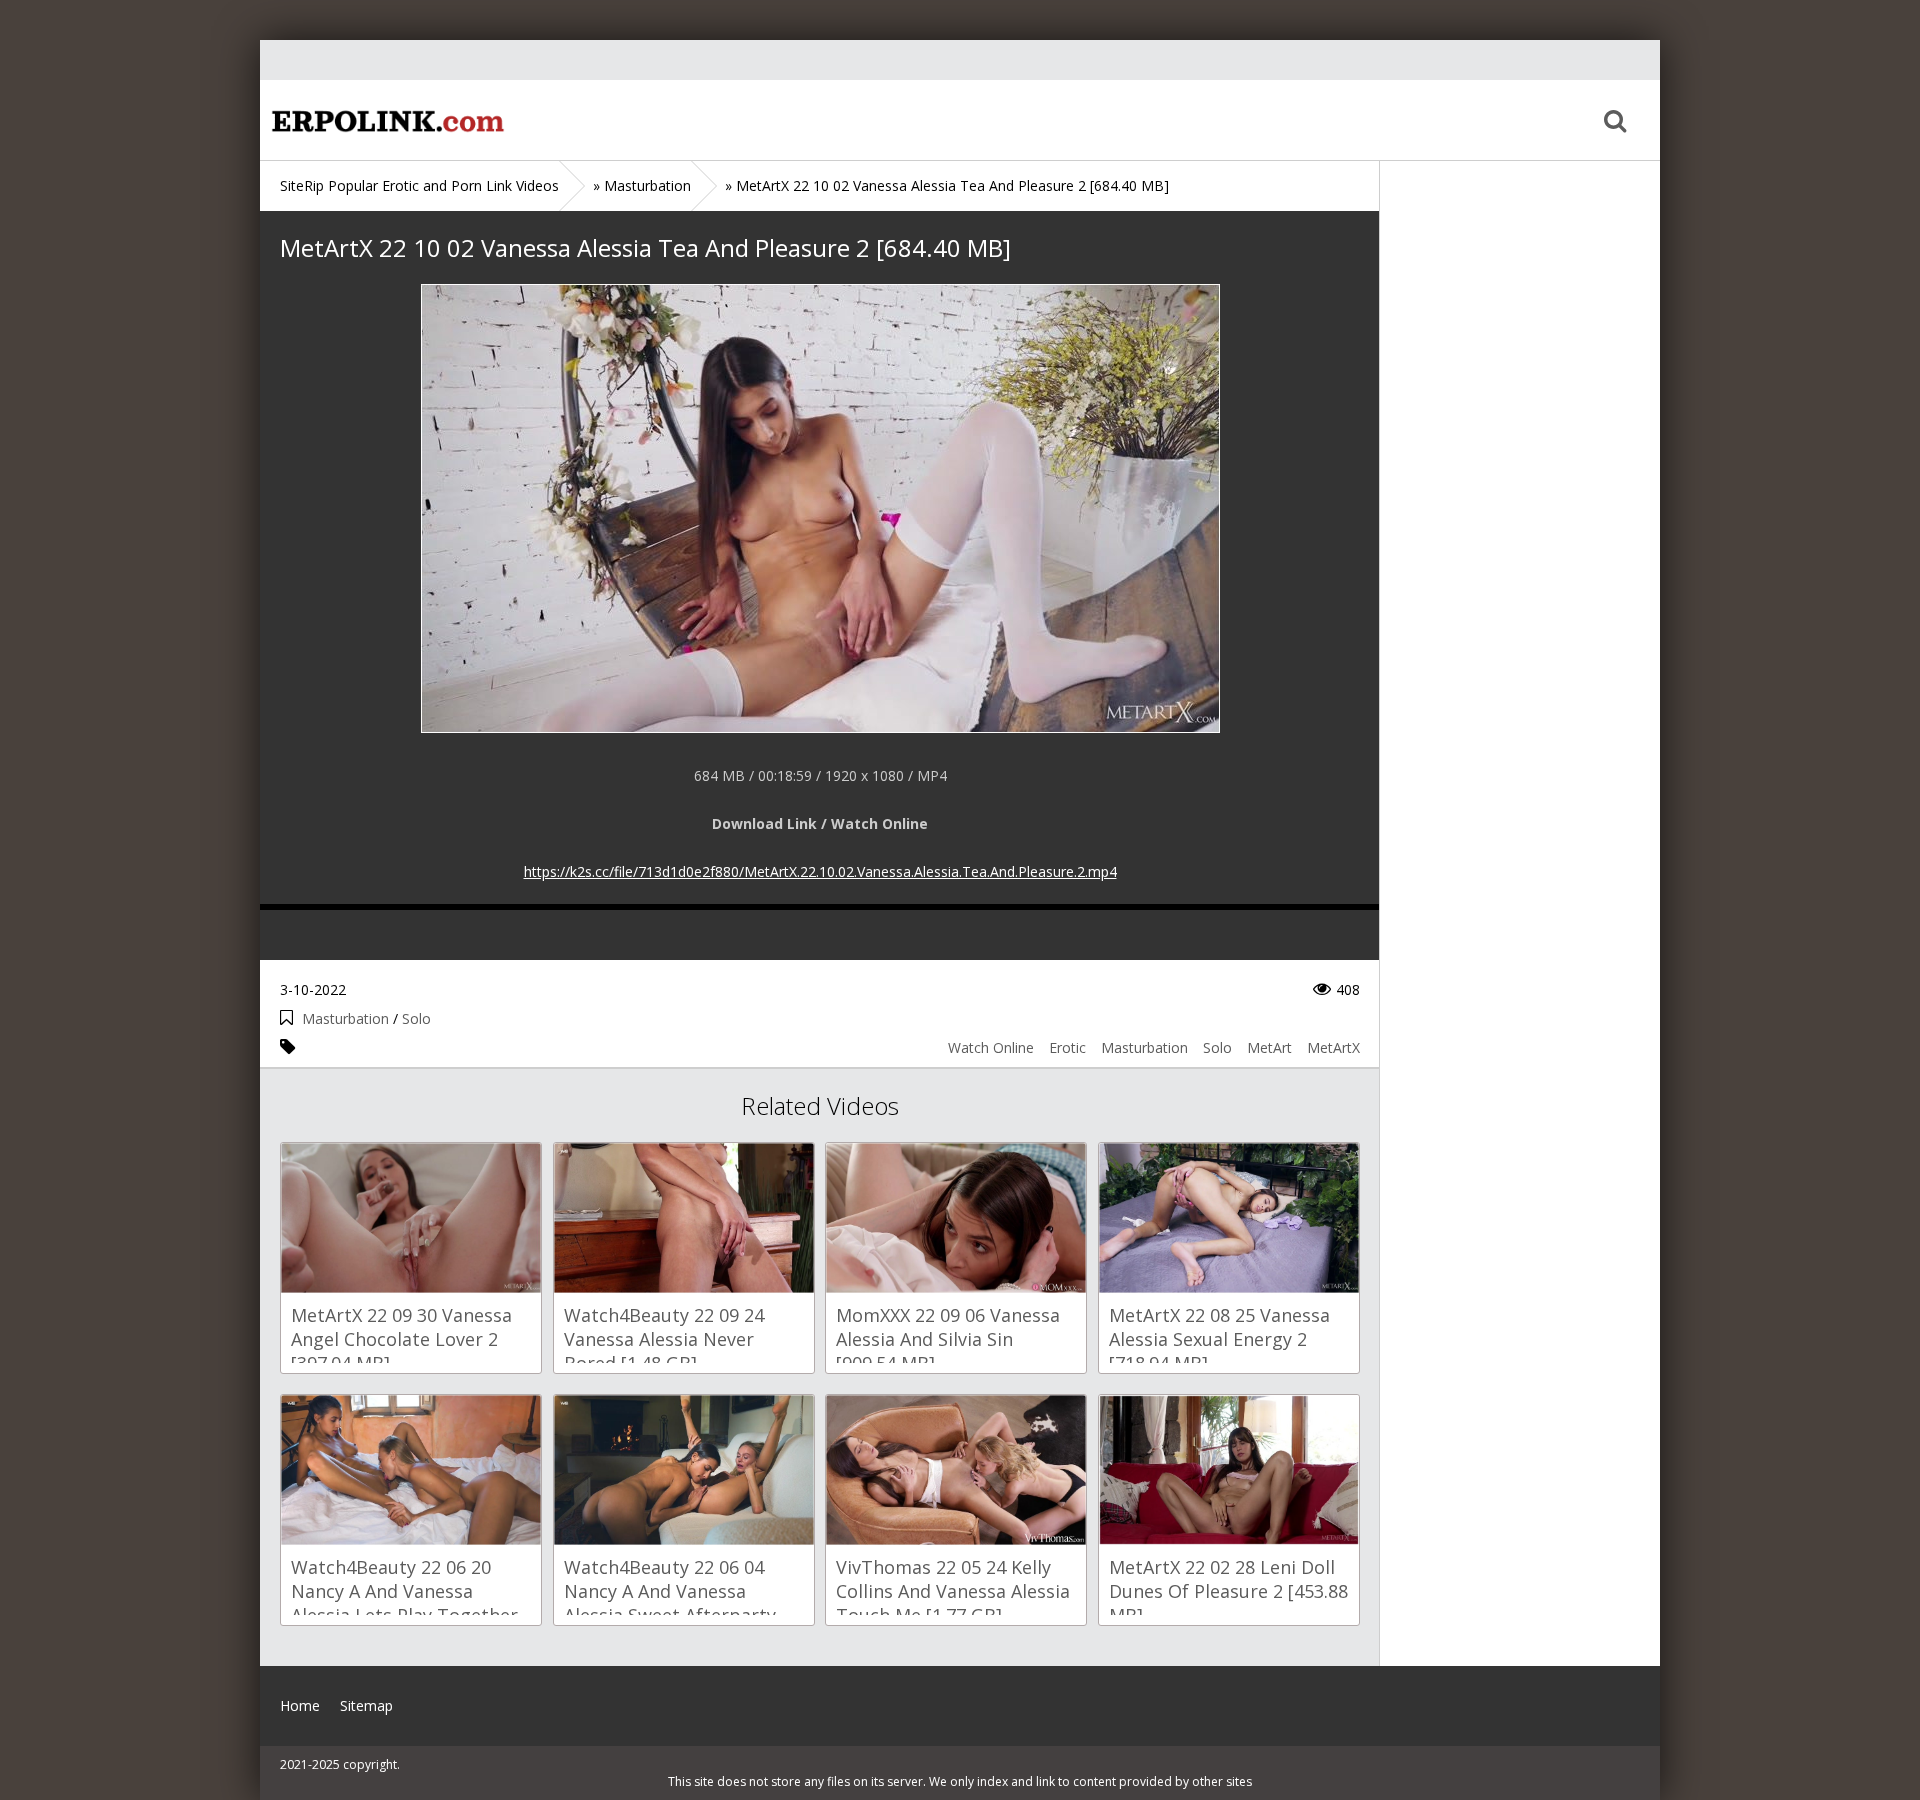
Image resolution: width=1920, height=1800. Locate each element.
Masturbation (345, 1018)
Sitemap (366, 1705)
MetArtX (1333, 1047)
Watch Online (991, 1047)
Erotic (1067, 1047)
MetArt (1269, 1047)
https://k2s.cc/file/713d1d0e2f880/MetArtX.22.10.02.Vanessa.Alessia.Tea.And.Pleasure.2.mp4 (820, 871)
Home (385, 120)
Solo (416, 1018)
